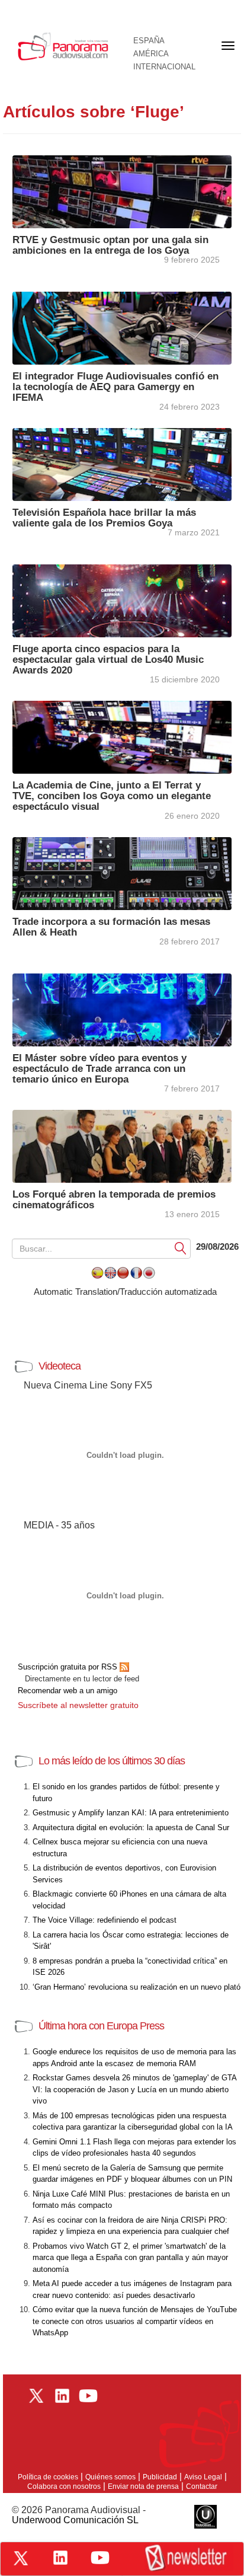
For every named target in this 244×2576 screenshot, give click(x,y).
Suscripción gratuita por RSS (69, 1667)
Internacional (164, 67)
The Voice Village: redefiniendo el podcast (105, 1920)
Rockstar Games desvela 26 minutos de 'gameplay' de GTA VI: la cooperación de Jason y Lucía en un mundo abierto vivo (134, 2089)
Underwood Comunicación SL (75, 2520)
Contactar (202, 2486)
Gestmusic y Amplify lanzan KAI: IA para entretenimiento (131, 1813)
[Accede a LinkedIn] (60, 2558)
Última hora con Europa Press (101, 2026)
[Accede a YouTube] (100, 2558)
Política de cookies (48, 2477)
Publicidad (160, 2477)
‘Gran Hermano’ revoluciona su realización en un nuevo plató (137, 1987)
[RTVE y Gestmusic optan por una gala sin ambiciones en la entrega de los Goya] (122, 191)
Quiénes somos (110, 2477)
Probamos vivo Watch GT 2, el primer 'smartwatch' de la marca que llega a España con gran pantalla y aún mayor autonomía (130, 2258)
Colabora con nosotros (64, 2486)
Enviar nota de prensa (143, 2486)
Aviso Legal (203, 2477)
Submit (181, 1248)
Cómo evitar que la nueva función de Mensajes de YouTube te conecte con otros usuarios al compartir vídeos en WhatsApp (135, 2321)
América (151, 54)
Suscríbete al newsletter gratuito (78, 1705)
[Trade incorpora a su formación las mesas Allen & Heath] (122, 872)
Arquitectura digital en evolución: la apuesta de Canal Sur (131, 1828)
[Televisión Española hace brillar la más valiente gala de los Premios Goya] (122, 463)
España (149, 41)
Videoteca (60, 1366)
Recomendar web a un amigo (68, 1691)
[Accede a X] (21, 2558)
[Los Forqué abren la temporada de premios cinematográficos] (122, 1145)
